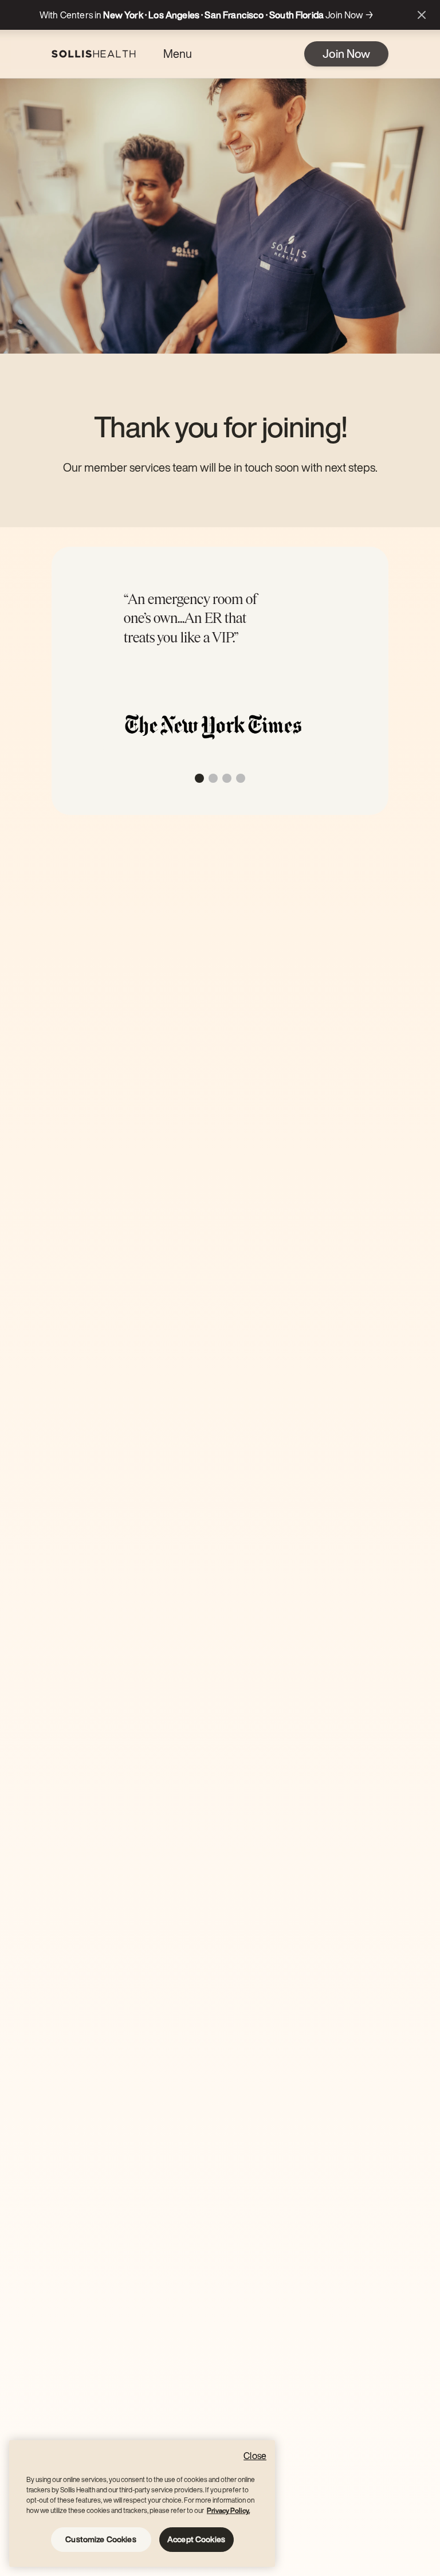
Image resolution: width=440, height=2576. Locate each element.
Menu (178, 54)
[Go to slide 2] (213, 778)
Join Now (346, 54)
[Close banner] (422, 15)
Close (255, 2456)
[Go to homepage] (94, 54)
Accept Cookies (196, 2539)
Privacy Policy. (228, 2510)
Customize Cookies (101, 2539)
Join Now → (349, 15)
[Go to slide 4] (241, 778)
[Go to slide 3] (227, 778)
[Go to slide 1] (199, 778)
